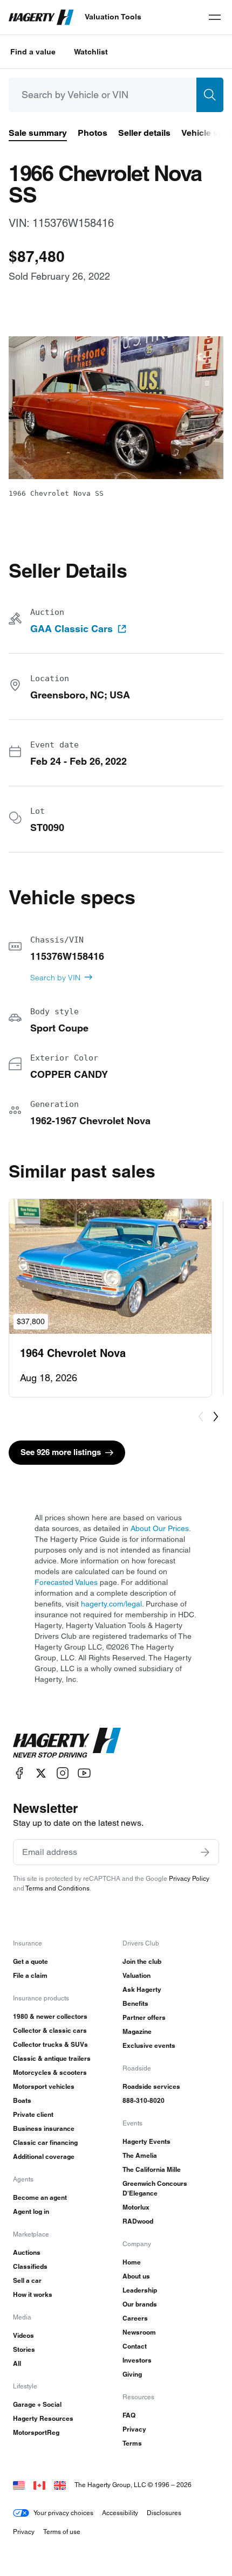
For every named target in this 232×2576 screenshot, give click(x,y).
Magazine (137, 2031)
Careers (135, 2318)
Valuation (137, 1975)
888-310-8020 (144, 2100)
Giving (132, 2374)
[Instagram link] (63, 1773)
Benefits (135, 2003)
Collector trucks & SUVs (50, 2044)
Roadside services (151, 2086)
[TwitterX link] (41, 1773)
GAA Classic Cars (71, 629)
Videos (23, 2335)
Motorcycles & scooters (50, 2072)
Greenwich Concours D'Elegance (155, 2188)
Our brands (140, 2304)
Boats (22, 2100)
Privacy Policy (189, 1878)
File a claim (30, 1975)
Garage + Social (37, 2404)
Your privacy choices (63, 2513)
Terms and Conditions (57, 1888)
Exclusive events (149, 2045)
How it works (33, 2294)
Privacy (134, 2429)
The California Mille (152, 2169)
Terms (132, 2443)
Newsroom (139, 2332)
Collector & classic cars (50, 2030)
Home (132, 2262)
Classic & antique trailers (52, 2058)
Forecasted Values (66, 1582)
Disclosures (164, 2513)
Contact (135, 2346)
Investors (137, 2360)
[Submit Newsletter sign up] (205, 1852)
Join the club (142, 1961)
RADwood (138, 2221)
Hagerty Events (146, 2141)
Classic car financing (45, 2142)
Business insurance (44, 2128)
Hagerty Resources (43, 2418)
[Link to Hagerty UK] (60, 2485)
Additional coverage (44, 2156)
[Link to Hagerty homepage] (67, 1743)
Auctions (27, 2252)
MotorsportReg (36, 2432)
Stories (24, 2349)
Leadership (140, 2290)
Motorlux (136, 2207)
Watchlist (91, 52)
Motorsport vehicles (44, 2086)
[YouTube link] (84, 1773)
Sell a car (27, 2280)
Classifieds (30, 2266)
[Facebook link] (19, 1773)
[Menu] (215, 17)
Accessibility (120, 2513)
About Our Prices (160, 1528)
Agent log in (31, 2211)
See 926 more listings (61, 1452)
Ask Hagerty (142, 1989)
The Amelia (140, 2155)
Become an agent (40, 2197)
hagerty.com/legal (111, 1604)
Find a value (33, 52)
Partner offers (144, 2017)
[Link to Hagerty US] (19, 2485)
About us (136, 2276)
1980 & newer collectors (50, 2016)
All (17, 2363)
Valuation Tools (113, 17)
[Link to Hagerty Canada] (39, 2485)
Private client (33, 2114)
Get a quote (30, 1961)
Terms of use (62, 2532)
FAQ (129, 2415)
